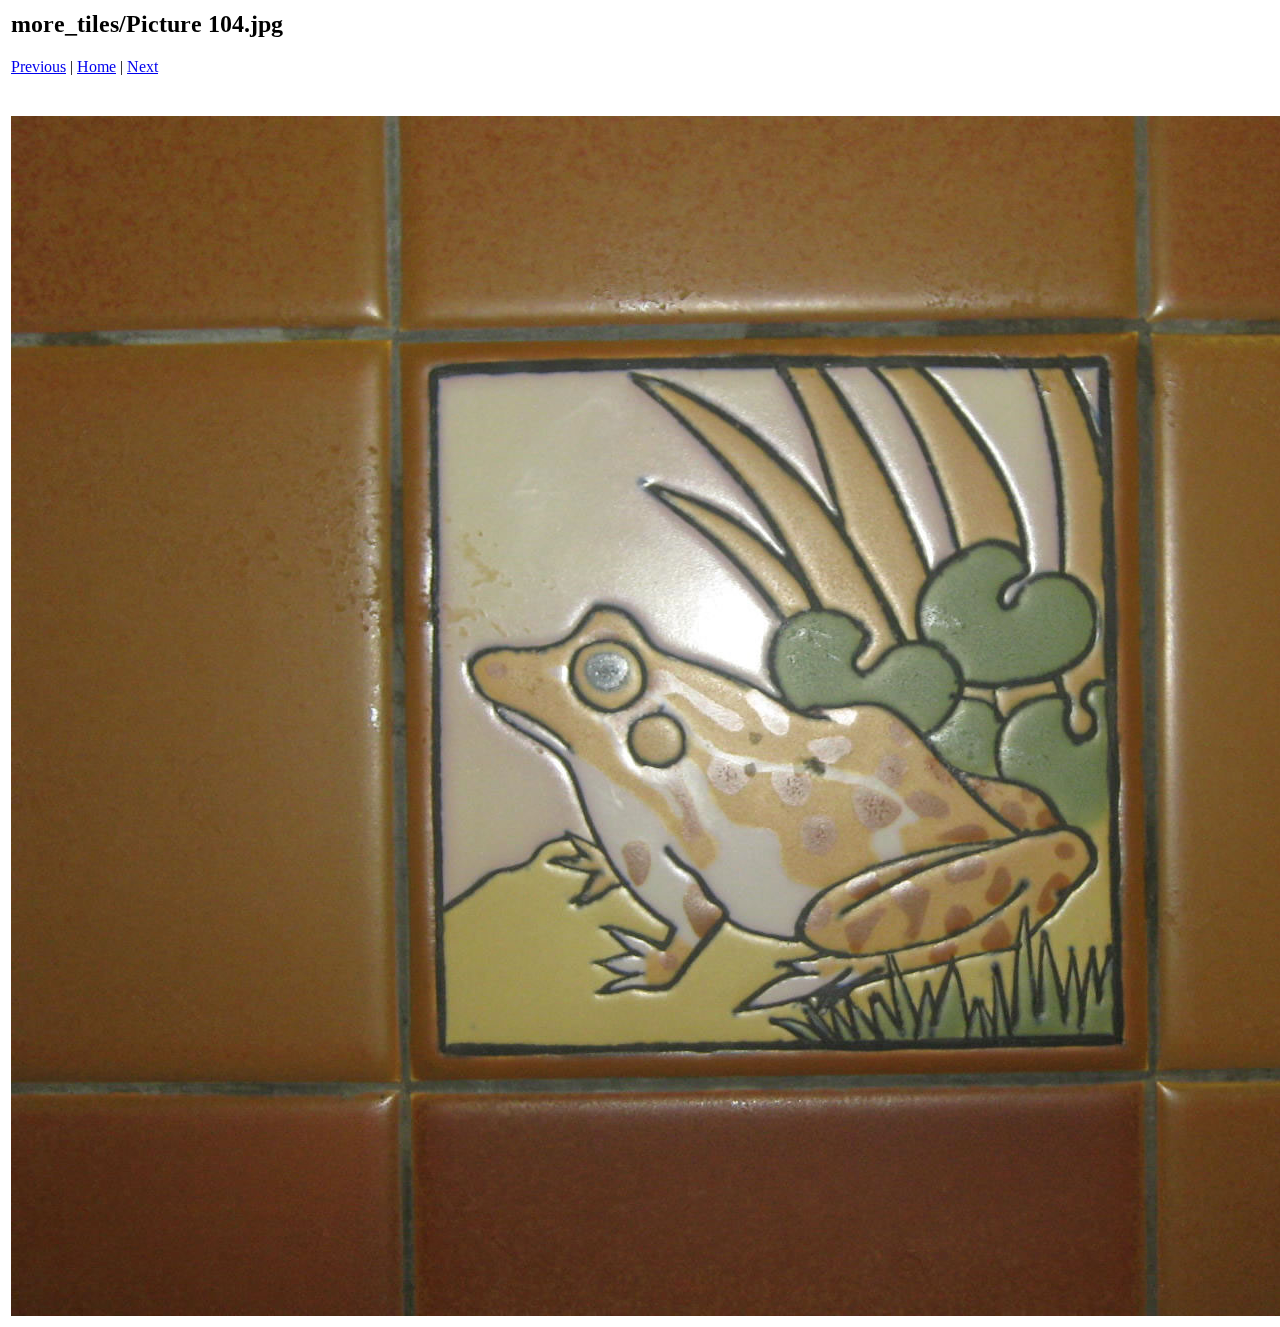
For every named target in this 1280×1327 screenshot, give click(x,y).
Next (142, 66)
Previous (38, 66)
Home (96, 66)
